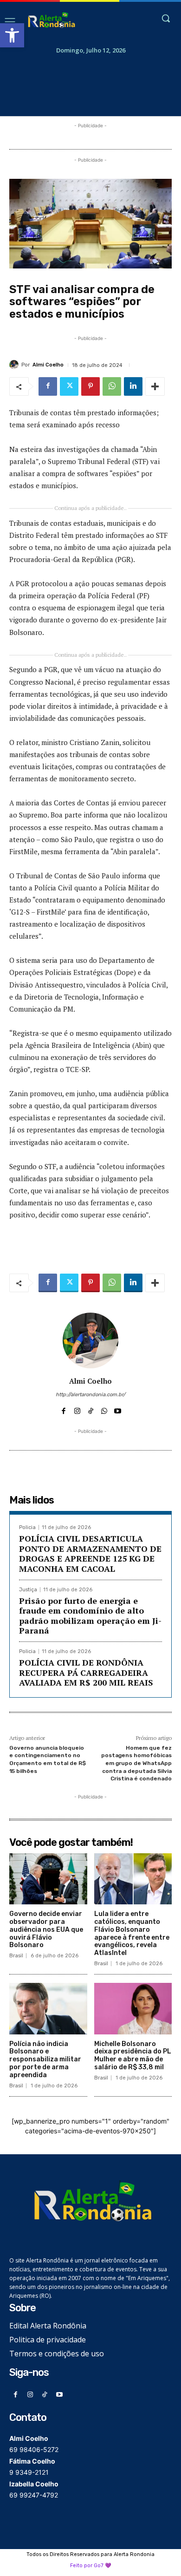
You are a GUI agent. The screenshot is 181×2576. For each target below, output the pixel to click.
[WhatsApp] (112, 386)
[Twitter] (69, 386)
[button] (12, 35)
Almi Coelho (48, 365)
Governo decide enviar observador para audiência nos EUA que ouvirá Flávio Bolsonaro (46, 1929)
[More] (155, 386)
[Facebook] (48, 386)
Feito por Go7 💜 (91, 2566)
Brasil (16, 1956)
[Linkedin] (133, 386)
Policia (27, 1527)
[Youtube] (118, 1409)
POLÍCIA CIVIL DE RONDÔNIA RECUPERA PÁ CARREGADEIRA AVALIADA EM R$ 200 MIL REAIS (86, 1672)
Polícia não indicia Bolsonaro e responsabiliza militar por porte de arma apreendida (45, 2059)
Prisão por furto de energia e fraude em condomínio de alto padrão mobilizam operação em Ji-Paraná (90, 1616)
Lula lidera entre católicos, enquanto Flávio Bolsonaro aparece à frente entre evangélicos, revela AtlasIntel (132, 1933)
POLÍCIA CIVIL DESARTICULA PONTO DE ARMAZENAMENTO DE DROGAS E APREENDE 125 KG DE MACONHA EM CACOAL (90, 1553)
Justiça (28, 1590)
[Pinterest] (90, 386)
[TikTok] (91, 1409)
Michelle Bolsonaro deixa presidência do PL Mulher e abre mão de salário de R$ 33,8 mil (133, 2056)
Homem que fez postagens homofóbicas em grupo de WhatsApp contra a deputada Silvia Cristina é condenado (136, 1763)
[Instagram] (77, 1409)
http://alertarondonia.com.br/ (90, 1395)
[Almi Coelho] (15, 365)
